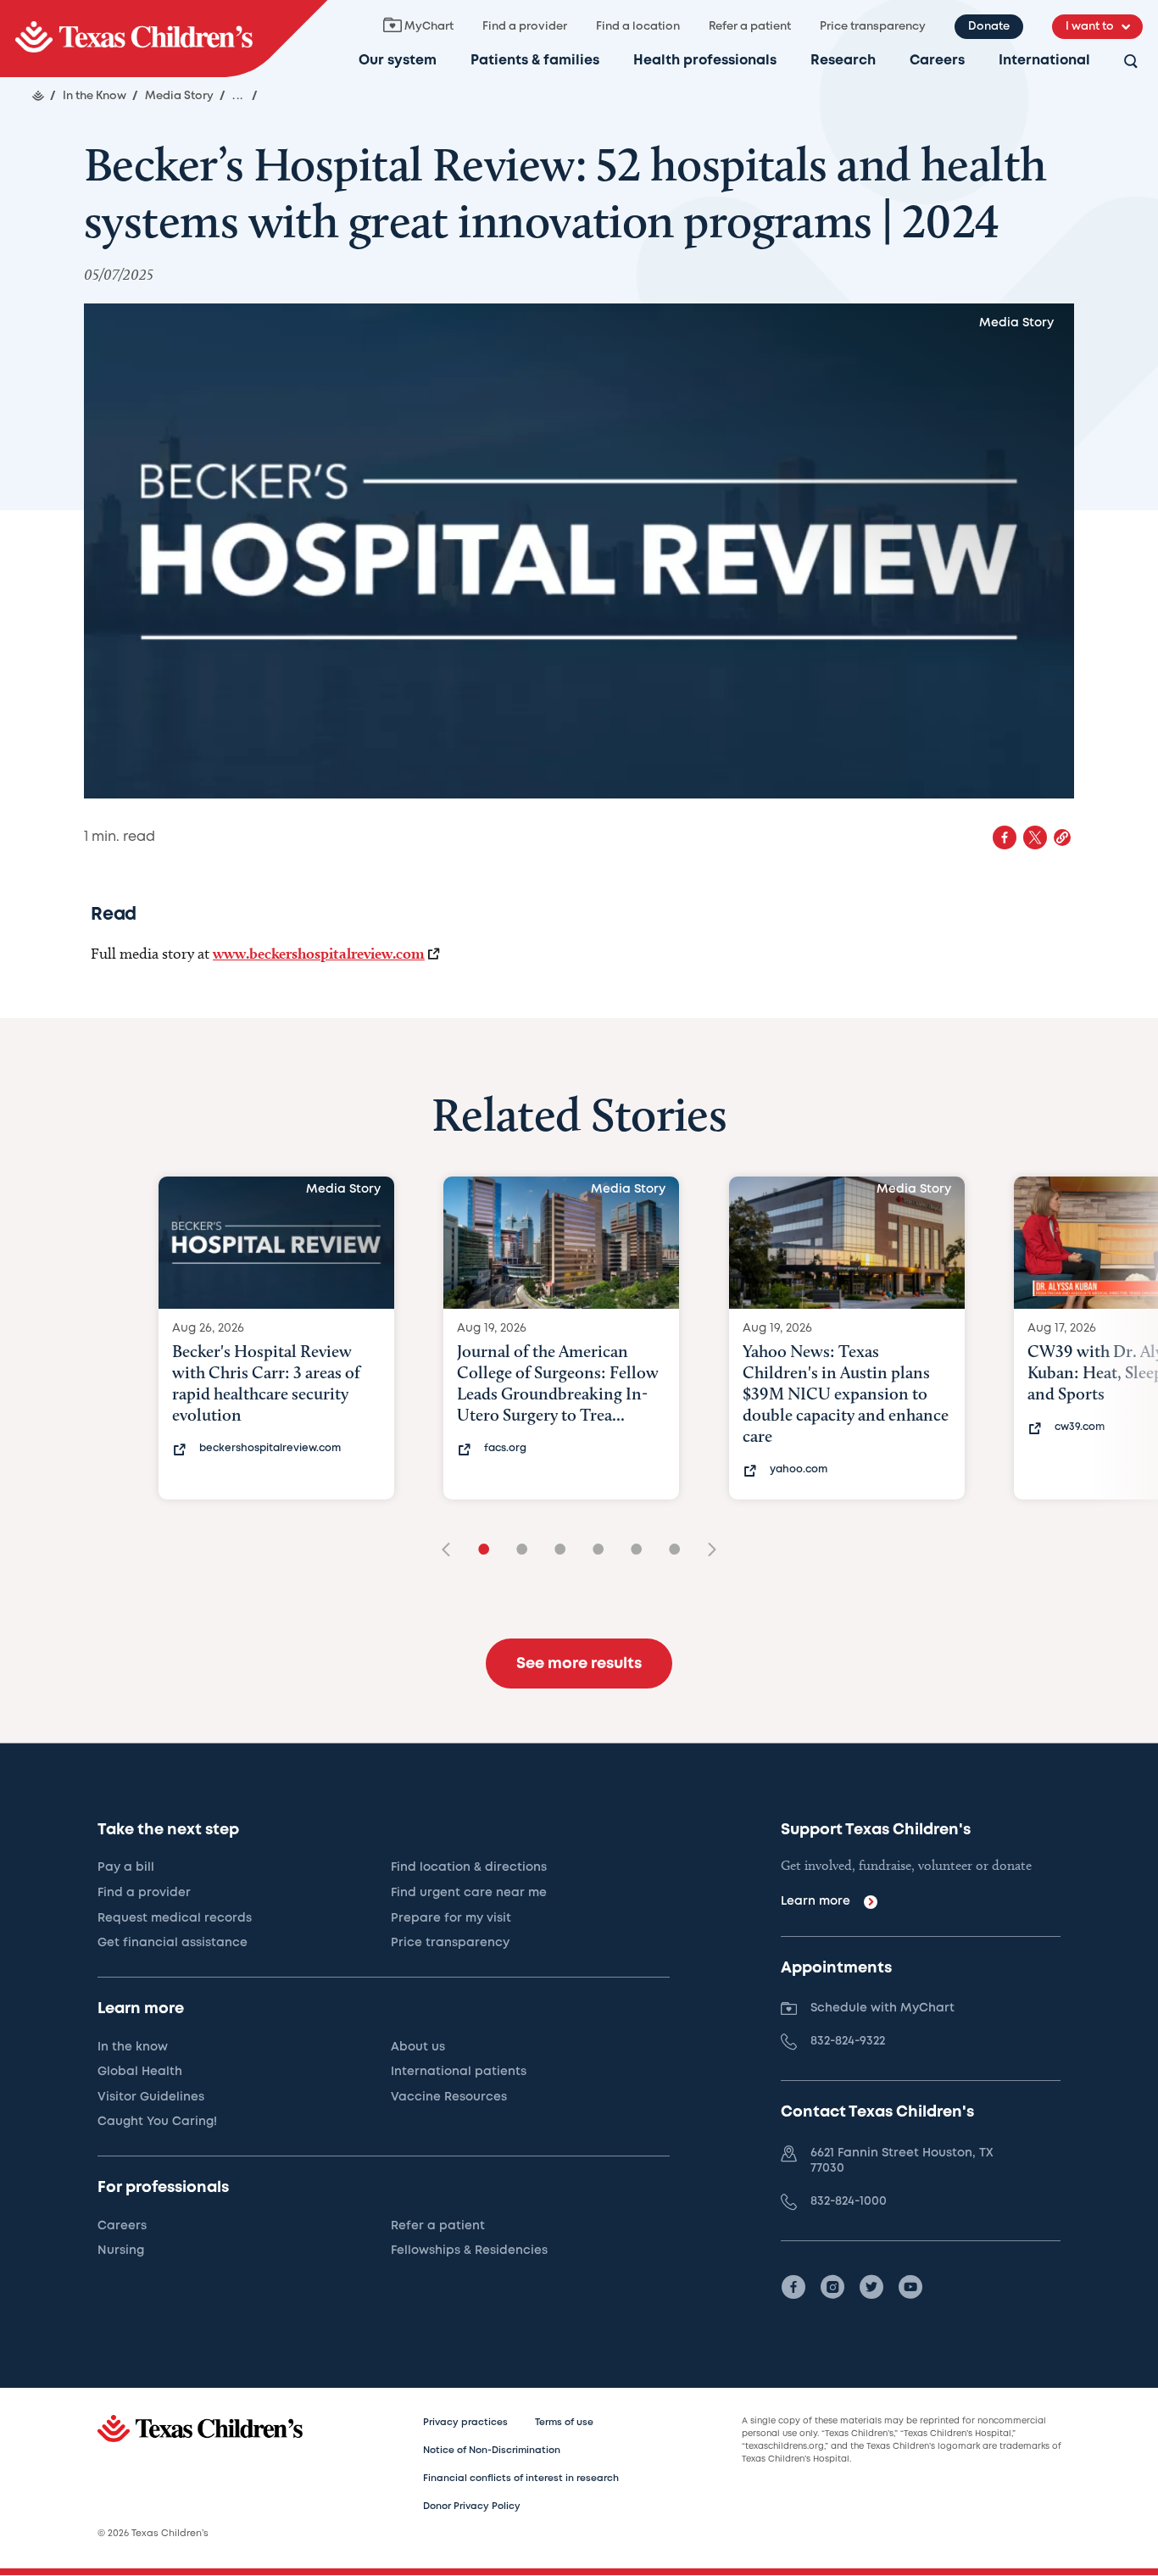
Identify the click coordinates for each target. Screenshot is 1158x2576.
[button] (1062, 837)
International (1044, 61)
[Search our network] (1131, 62)
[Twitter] (871, 2287)
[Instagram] (832, 2287)
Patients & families (535, 61)
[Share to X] (1035, 837)
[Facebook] (793, 2287)
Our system (398, 61)
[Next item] (706, 1551)
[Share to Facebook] (1005, 837)
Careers (937, 61)
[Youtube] (910, 2287)
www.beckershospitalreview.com (319, 953)
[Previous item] (452, 1551)
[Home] (38, 96)
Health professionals (705, 61)
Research (843, 61)
